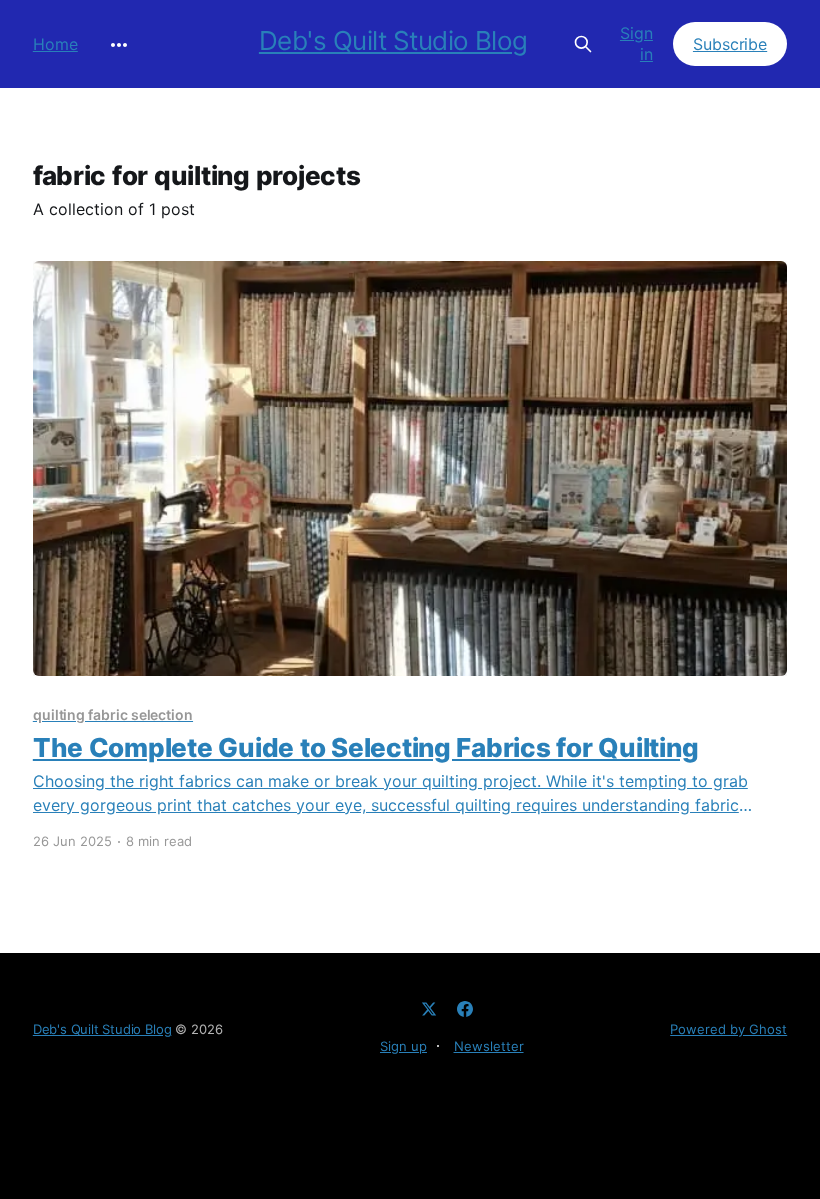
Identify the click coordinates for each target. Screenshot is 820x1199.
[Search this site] (582, 44)
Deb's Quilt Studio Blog (393, 41)
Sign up (403, 1046)
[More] (119, 45)
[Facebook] (465, 1009)
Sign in (636, 43)
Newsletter (489, 1046)
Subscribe (730, 44)
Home (55, 44)
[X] (429, 1009)
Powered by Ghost (728, 1029)
